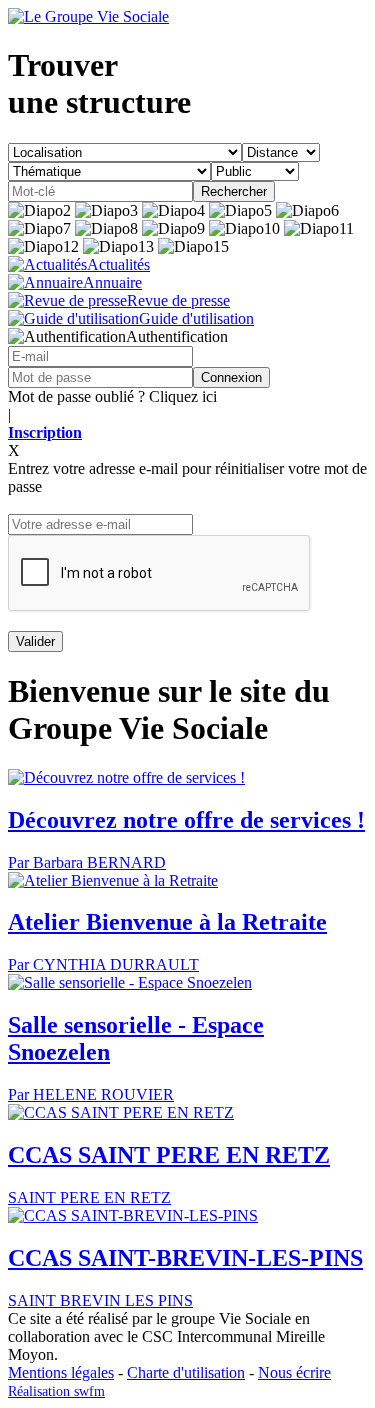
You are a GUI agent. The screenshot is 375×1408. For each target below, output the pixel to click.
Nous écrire (294, 1372)
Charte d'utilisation (186, 1372)
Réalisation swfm (56, 1391)
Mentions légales (61, 1372)
